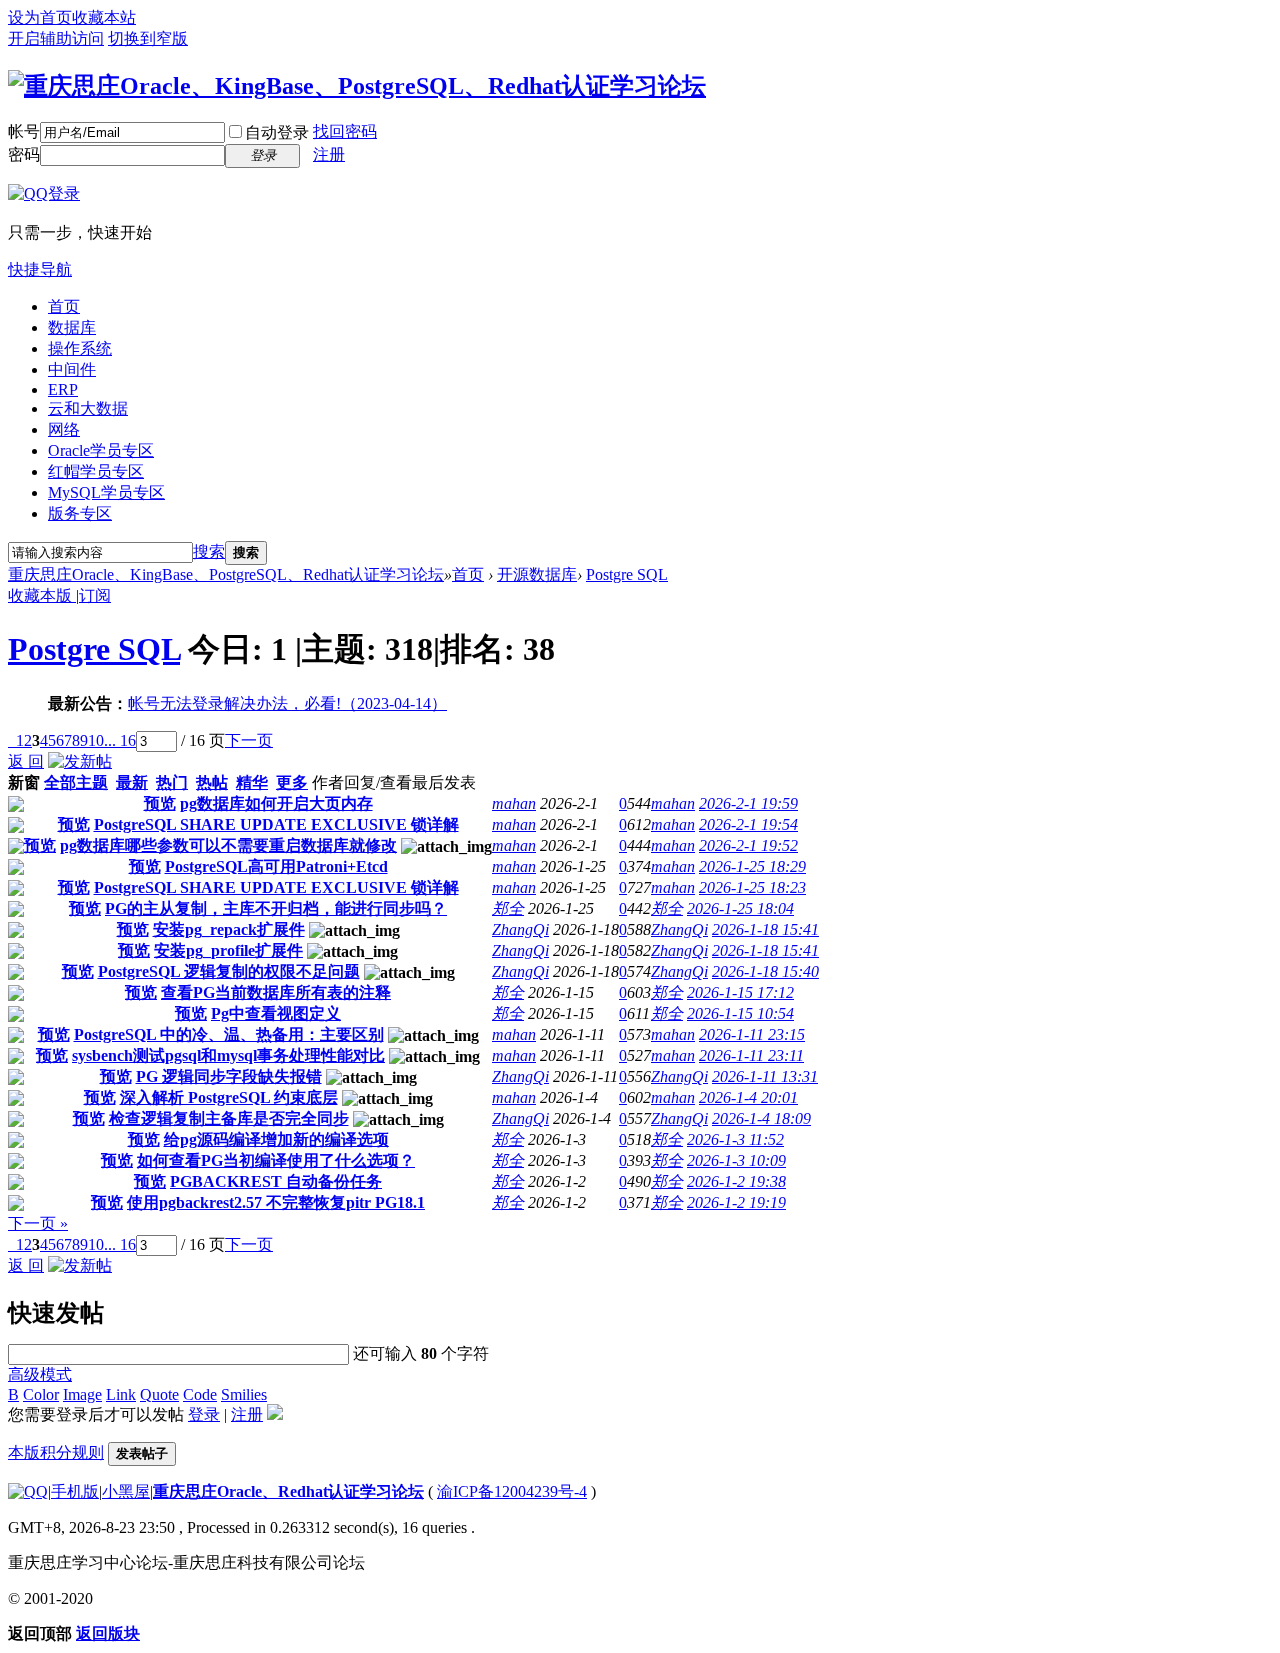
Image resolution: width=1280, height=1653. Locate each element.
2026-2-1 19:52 (748, 845)
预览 (160, 803)
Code (200, 1394)
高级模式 (40, 1374)
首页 (64, 306)
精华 (252, 782)
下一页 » (38, 1223)
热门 (172, 782)
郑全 (508, 908)
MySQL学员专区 (106, 492)
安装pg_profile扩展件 (228, 950)
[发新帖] (80, 761)
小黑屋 (126, 1491)
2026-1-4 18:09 (761, 1118)
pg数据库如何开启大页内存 (276, 803)
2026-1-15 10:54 (740, 1013)
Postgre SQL (627, 574)
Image (82, 1394)
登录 (204, 1414)
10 (96, 740)
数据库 (72, 327)
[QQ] (28, 1491)
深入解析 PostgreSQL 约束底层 (229, 1097)
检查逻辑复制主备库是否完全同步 (229, 1118)
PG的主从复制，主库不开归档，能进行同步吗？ (276, 908)
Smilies (244, 1394)
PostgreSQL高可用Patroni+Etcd (276, 866)
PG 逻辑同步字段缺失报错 (229, 1076)
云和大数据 (88, 408)
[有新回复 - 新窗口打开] (16, 806)
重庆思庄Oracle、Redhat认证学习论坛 (288, 1491)
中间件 (72, 369)
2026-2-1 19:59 (748, 803)
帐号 (24, 131)
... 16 (120, 740)
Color (41, 1394)
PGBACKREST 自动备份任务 (276, 1181)
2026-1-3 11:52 (735, 1139)
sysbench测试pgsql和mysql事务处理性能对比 (228, 1055)
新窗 (24, 782)
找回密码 (345, 131)
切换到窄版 (148, 38)
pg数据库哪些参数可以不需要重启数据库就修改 (228, 845)
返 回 (26, 761)
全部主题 (76, 782)
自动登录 (277, 132)
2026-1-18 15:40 (765, 971)
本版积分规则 (56, 1452)
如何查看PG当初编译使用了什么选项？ (276, 1160)
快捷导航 (40, 269)
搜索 (209, 551)
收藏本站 (104, 17)
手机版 (75, 1491)
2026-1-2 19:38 (736, 1181)
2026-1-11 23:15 (752, 1034)
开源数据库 (537, 574)
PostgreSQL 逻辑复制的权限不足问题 (229, 971)
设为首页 (40, 17)
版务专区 (80, 513)
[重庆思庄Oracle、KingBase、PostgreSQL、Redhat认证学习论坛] (357, 86)
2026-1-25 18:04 (740, 908)
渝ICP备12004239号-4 (512, 1491)
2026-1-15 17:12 (740, 992)
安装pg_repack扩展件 (229, 929)
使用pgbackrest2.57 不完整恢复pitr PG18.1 (276, 1202)
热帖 (212, 782)
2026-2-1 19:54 (748, 824)
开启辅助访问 (56, 38)
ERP (63, 389)
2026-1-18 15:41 (765, 929)
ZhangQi (520, 929)
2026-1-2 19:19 (736, 1202)
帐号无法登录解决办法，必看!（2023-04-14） (287, 703)
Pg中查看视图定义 (276, 1013)
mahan (514, 803)
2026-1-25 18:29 (752, 866)
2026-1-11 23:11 (751, 1055)
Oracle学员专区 (101, 450)
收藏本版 (42, 595)
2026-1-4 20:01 (748, 1097)
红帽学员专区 (96, 471)
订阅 (95, 595)
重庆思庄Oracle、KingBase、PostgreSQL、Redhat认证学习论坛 (226, 574)
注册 (329, 154)
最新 (132, 782)
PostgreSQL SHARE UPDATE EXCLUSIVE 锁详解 (276, 824)
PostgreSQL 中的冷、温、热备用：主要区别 (229, 1034)
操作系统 (80, 348)
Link (121, 1394)
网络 (64, 429)
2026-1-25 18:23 (752, 887)
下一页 (249, 740)
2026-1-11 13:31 (765, 1076)
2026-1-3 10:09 (736, 1160)
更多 (292, 782)
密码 (24, 154)
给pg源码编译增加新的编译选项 (276, 1139)
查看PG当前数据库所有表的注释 (276, 992)
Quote (159, 1394)
